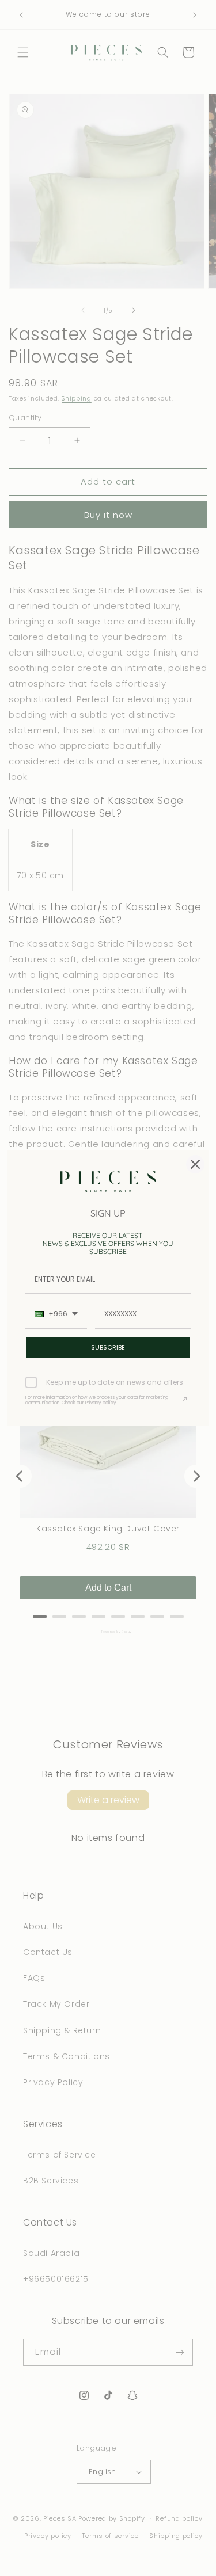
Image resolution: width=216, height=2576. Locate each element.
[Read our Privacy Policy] (184, 1400)
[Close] (195, 1164)
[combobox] (56, 1314)
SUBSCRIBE (108, 1347)
